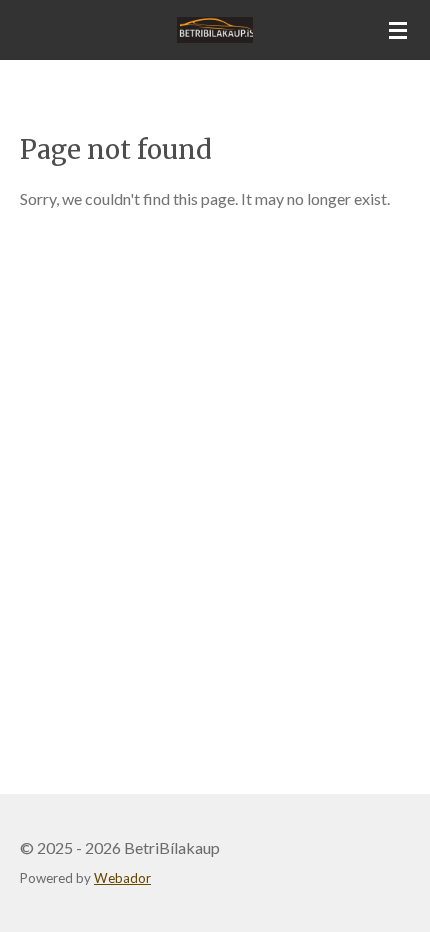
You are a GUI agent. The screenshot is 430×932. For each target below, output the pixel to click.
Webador (122, 878)
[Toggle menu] (398, 30)
